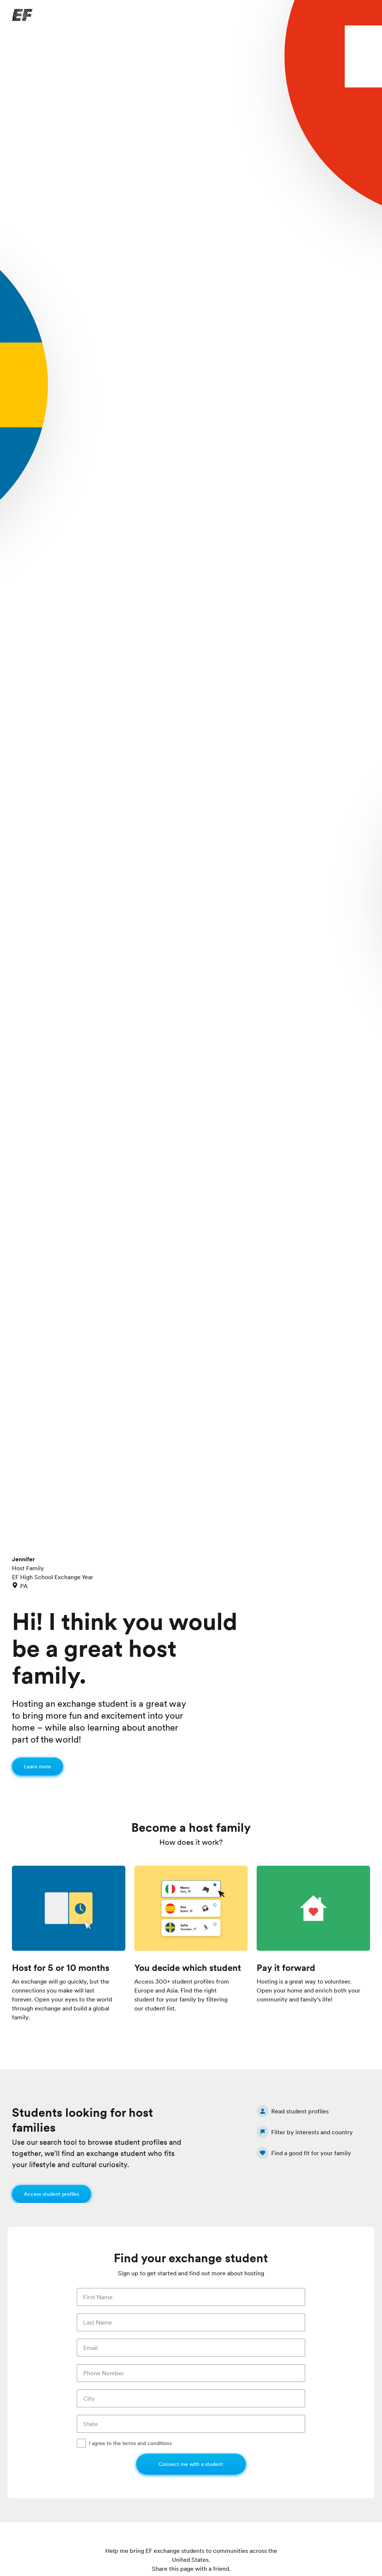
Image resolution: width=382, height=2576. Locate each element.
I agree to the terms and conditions (130, 2443)
